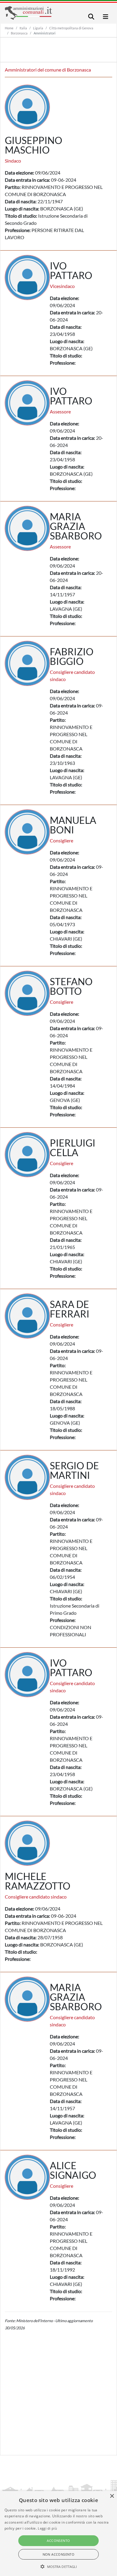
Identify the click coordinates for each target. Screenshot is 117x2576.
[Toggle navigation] (91, 17)
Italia (23, 28)
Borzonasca (19, 33)
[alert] (58, 2533)
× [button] (112, 2496)
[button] (59, 2566)
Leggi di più (47, 2528)
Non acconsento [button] (59, 2554)
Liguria (38, 28)
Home (9, 28)
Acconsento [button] (58, 2541)
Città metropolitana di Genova (71, 28)
